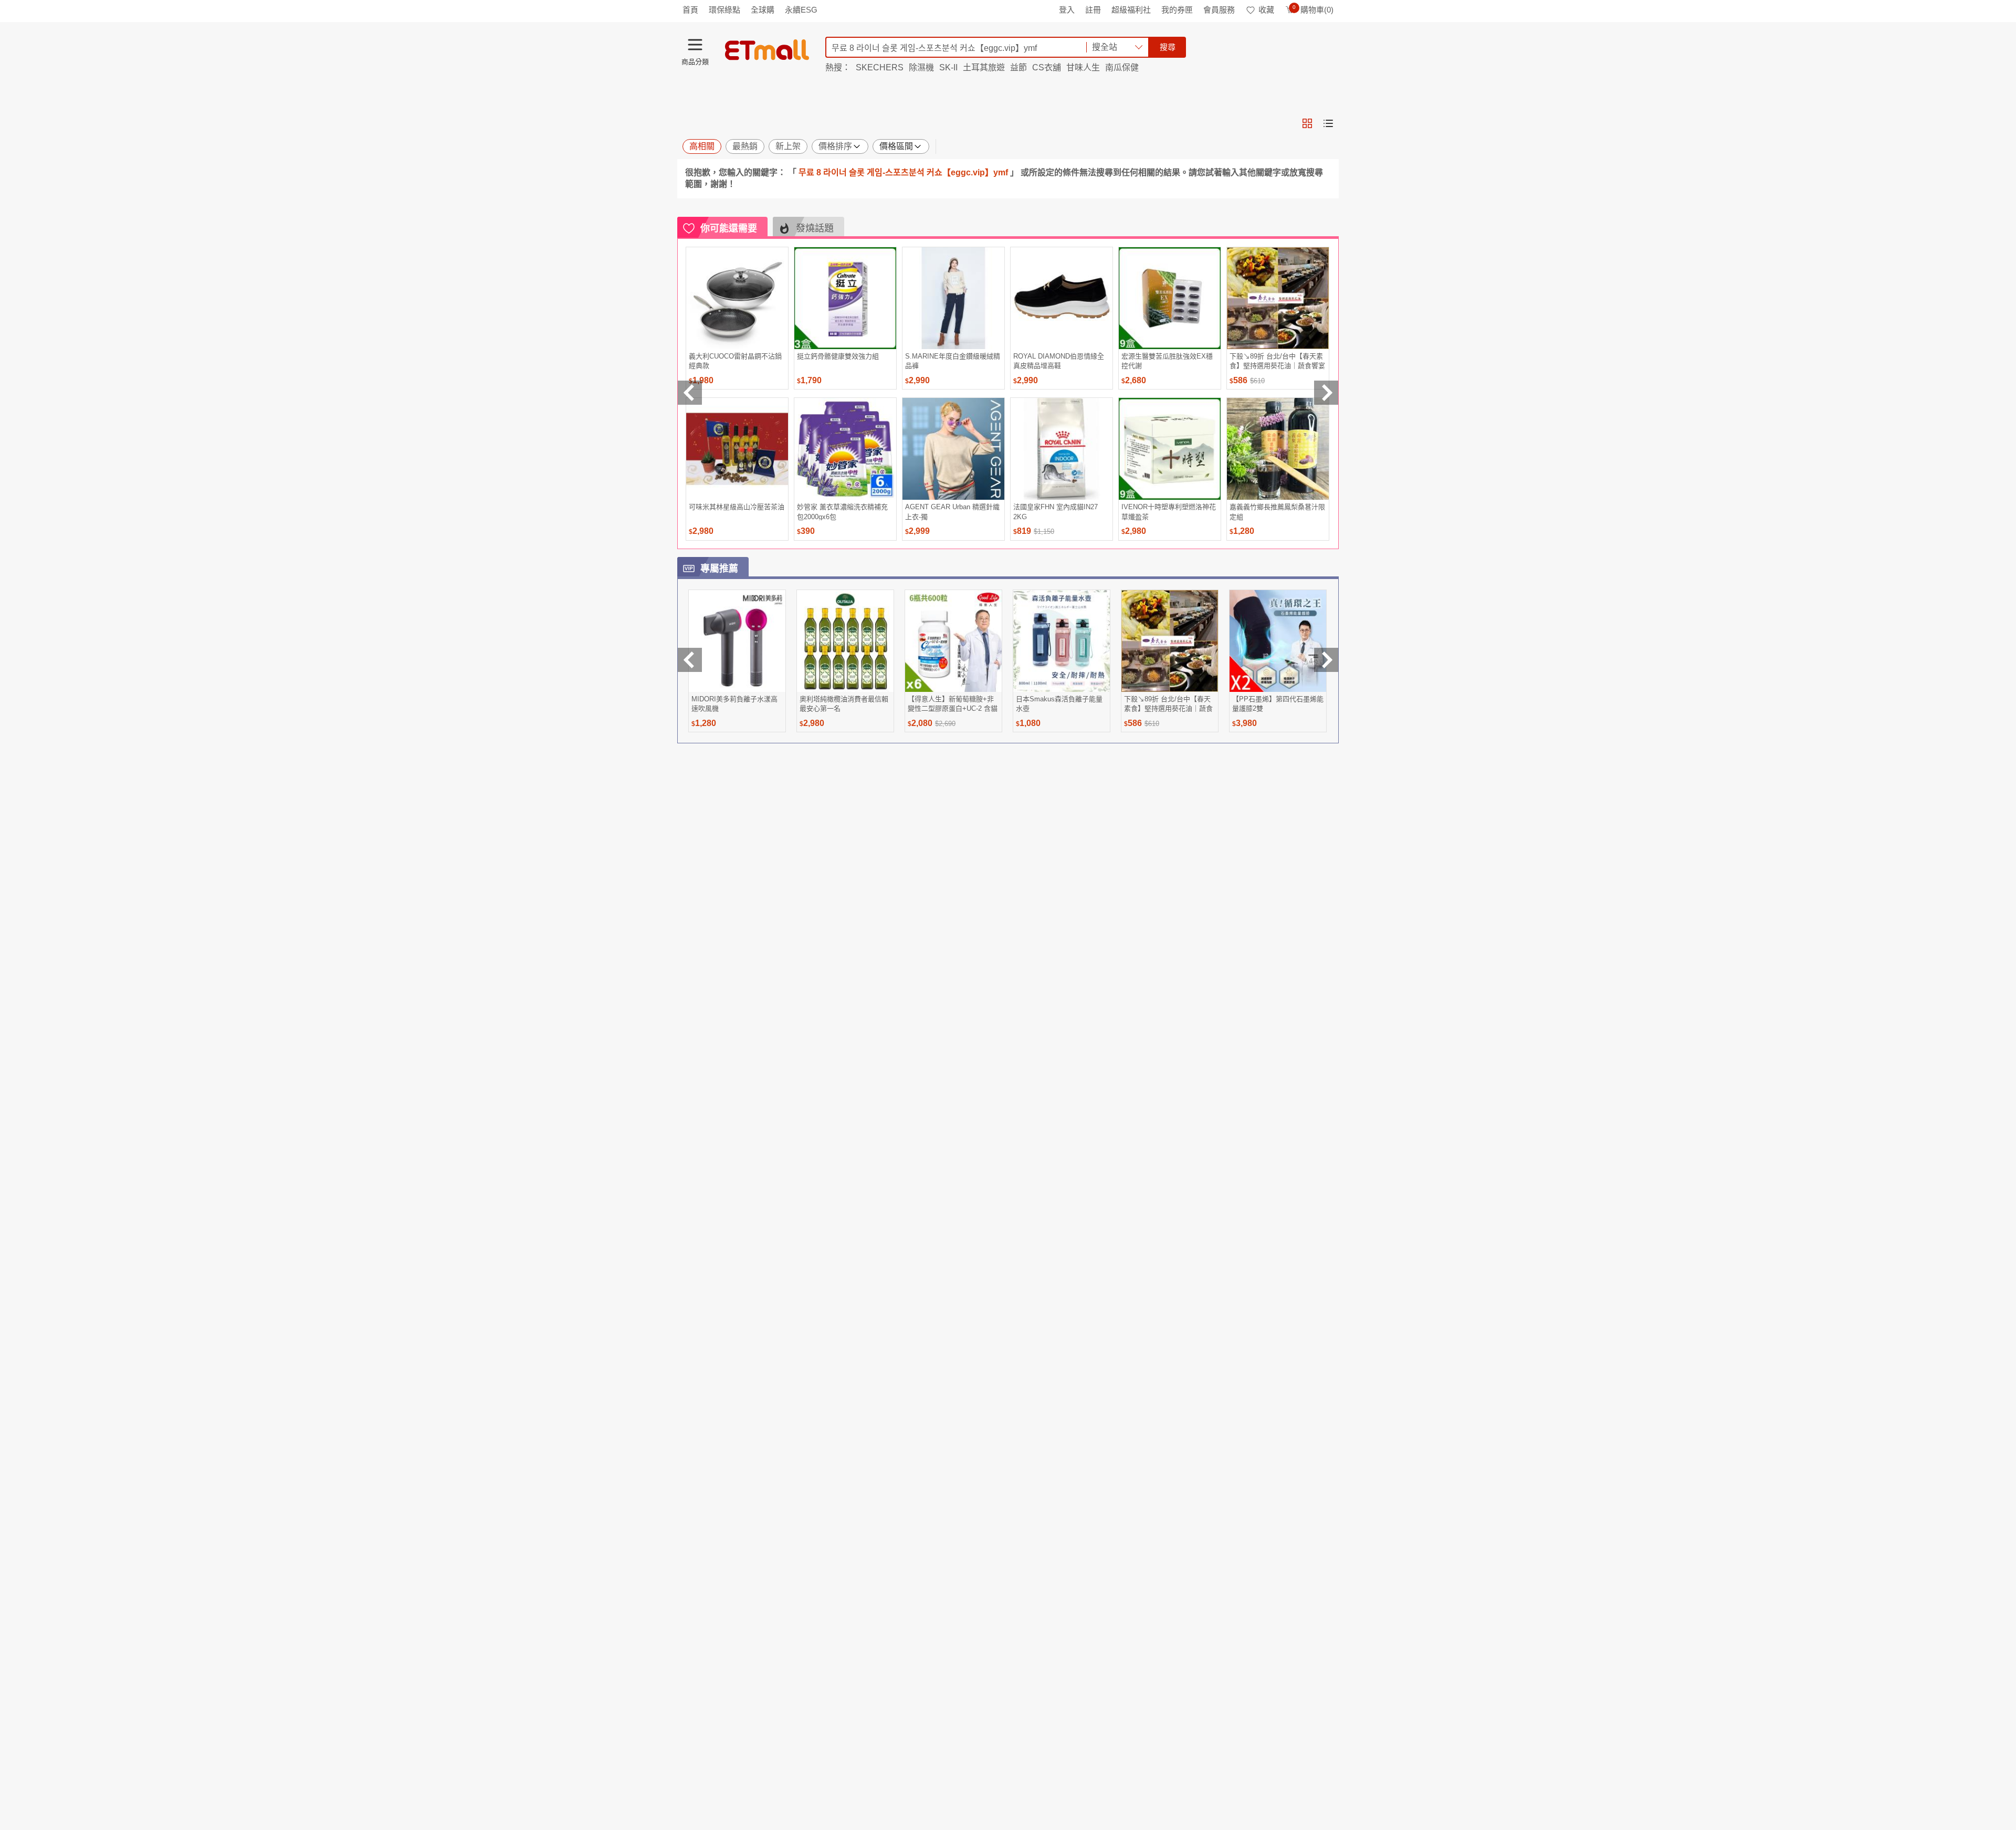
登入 (1067, 10)
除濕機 (921, 67)
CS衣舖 (1047, 67)
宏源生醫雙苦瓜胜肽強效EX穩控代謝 (1167, 361)
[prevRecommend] (690, 393)
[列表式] (1328, 123)
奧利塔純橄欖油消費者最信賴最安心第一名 (844, 704)
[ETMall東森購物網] (767, 50)
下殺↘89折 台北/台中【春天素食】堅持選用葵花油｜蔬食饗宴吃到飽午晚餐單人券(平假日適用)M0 (1277, 361)
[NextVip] (1326, 660)
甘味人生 (1083, 67)
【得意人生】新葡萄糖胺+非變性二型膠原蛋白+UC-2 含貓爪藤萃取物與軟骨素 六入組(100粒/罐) (953, 704)
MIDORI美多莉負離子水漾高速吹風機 (734, 704)
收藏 (1266, 10)
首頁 (690, 10)
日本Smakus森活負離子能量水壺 (1059, 704)
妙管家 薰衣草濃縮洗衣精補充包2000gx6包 (842, 512)
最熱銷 (745, 146)
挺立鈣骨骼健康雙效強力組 (838, 356)
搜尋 (1168, 47)
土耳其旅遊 (984, 67)
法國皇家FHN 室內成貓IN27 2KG (1056, 512)
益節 (1018, 67)
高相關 (702, 146)
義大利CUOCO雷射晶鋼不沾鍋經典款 (735, 361)
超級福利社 (1131, 10)
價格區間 (896, 146)
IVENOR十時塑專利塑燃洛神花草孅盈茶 (1169, 512)
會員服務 (1219, 10)
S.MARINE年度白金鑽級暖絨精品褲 (953, 361)
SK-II (948, 67)
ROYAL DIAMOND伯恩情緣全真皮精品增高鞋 (1059, 361)
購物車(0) (1313, 10)
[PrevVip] (690, 660)
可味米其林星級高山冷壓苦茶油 (737, 507)
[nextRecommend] (1326, 393)
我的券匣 (1177, 10)
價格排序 (835, 146)
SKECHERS (880, 67)
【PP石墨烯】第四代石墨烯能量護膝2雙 (1278, 704)
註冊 (1093, 10)
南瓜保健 (1122, 67)
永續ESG (801, 10)
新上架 (788, 146)
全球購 (763, 10)
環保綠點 (724, 10)
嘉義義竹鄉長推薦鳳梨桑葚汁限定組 (1277, 512)
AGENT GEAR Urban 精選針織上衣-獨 (952, 512)
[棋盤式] (1307, 123)
